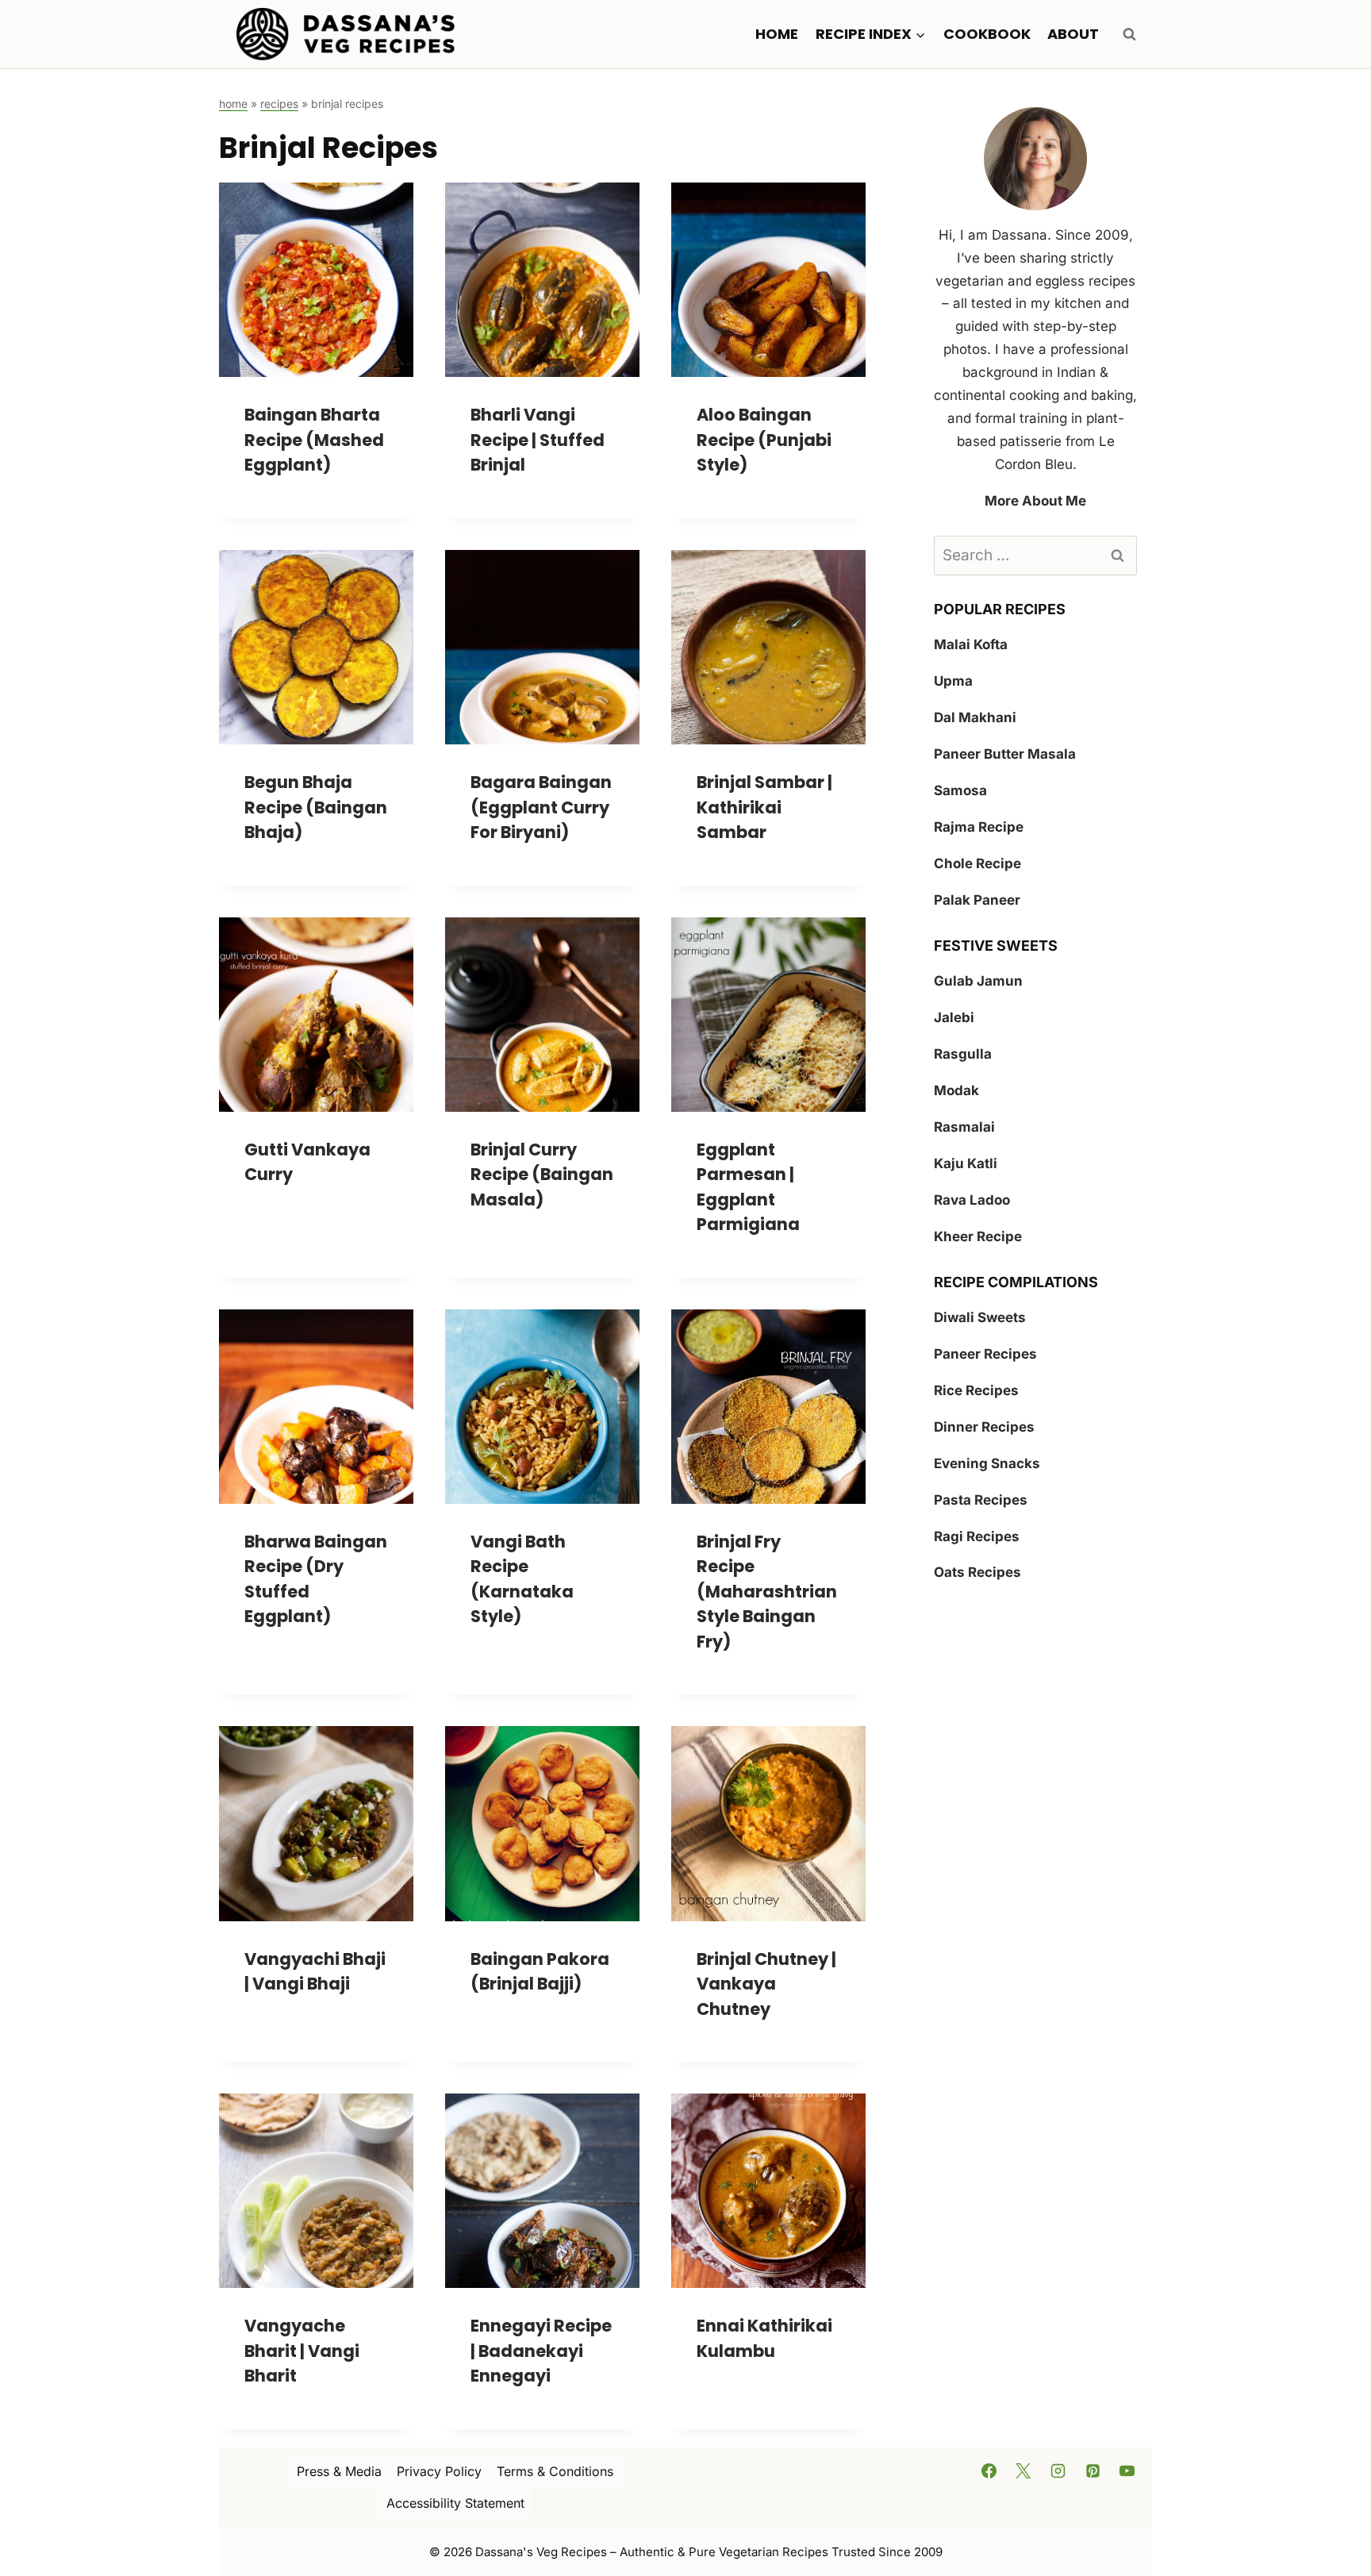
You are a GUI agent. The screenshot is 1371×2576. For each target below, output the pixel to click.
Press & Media (339, 2471)
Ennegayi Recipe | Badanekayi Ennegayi (541, 2351)
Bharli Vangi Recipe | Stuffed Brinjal (538, 440)
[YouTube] (1127, 2470)
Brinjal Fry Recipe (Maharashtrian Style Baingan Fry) (767, 1592)
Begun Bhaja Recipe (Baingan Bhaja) (316, 807)
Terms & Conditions (555, 2471)
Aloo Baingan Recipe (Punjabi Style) (764, 440)
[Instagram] (1058, 2470)
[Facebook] (989, 2470)
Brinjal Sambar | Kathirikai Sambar (764, 807)
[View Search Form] (1129, 34)
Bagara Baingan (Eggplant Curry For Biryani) (541, 807)
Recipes (279, 104)
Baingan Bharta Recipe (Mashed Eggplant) (314, 440)
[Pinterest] (1093, 2470)
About (1073, 34)
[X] (1023, 2470)
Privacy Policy (439, 2471)
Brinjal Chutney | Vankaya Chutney (766, 1984)
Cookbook (987, 34)
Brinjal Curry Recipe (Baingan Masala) (542, 1175)
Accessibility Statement (455, 2503)
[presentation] (316, 280)
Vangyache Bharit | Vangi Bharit (302, 2351)
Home (777, 34)
